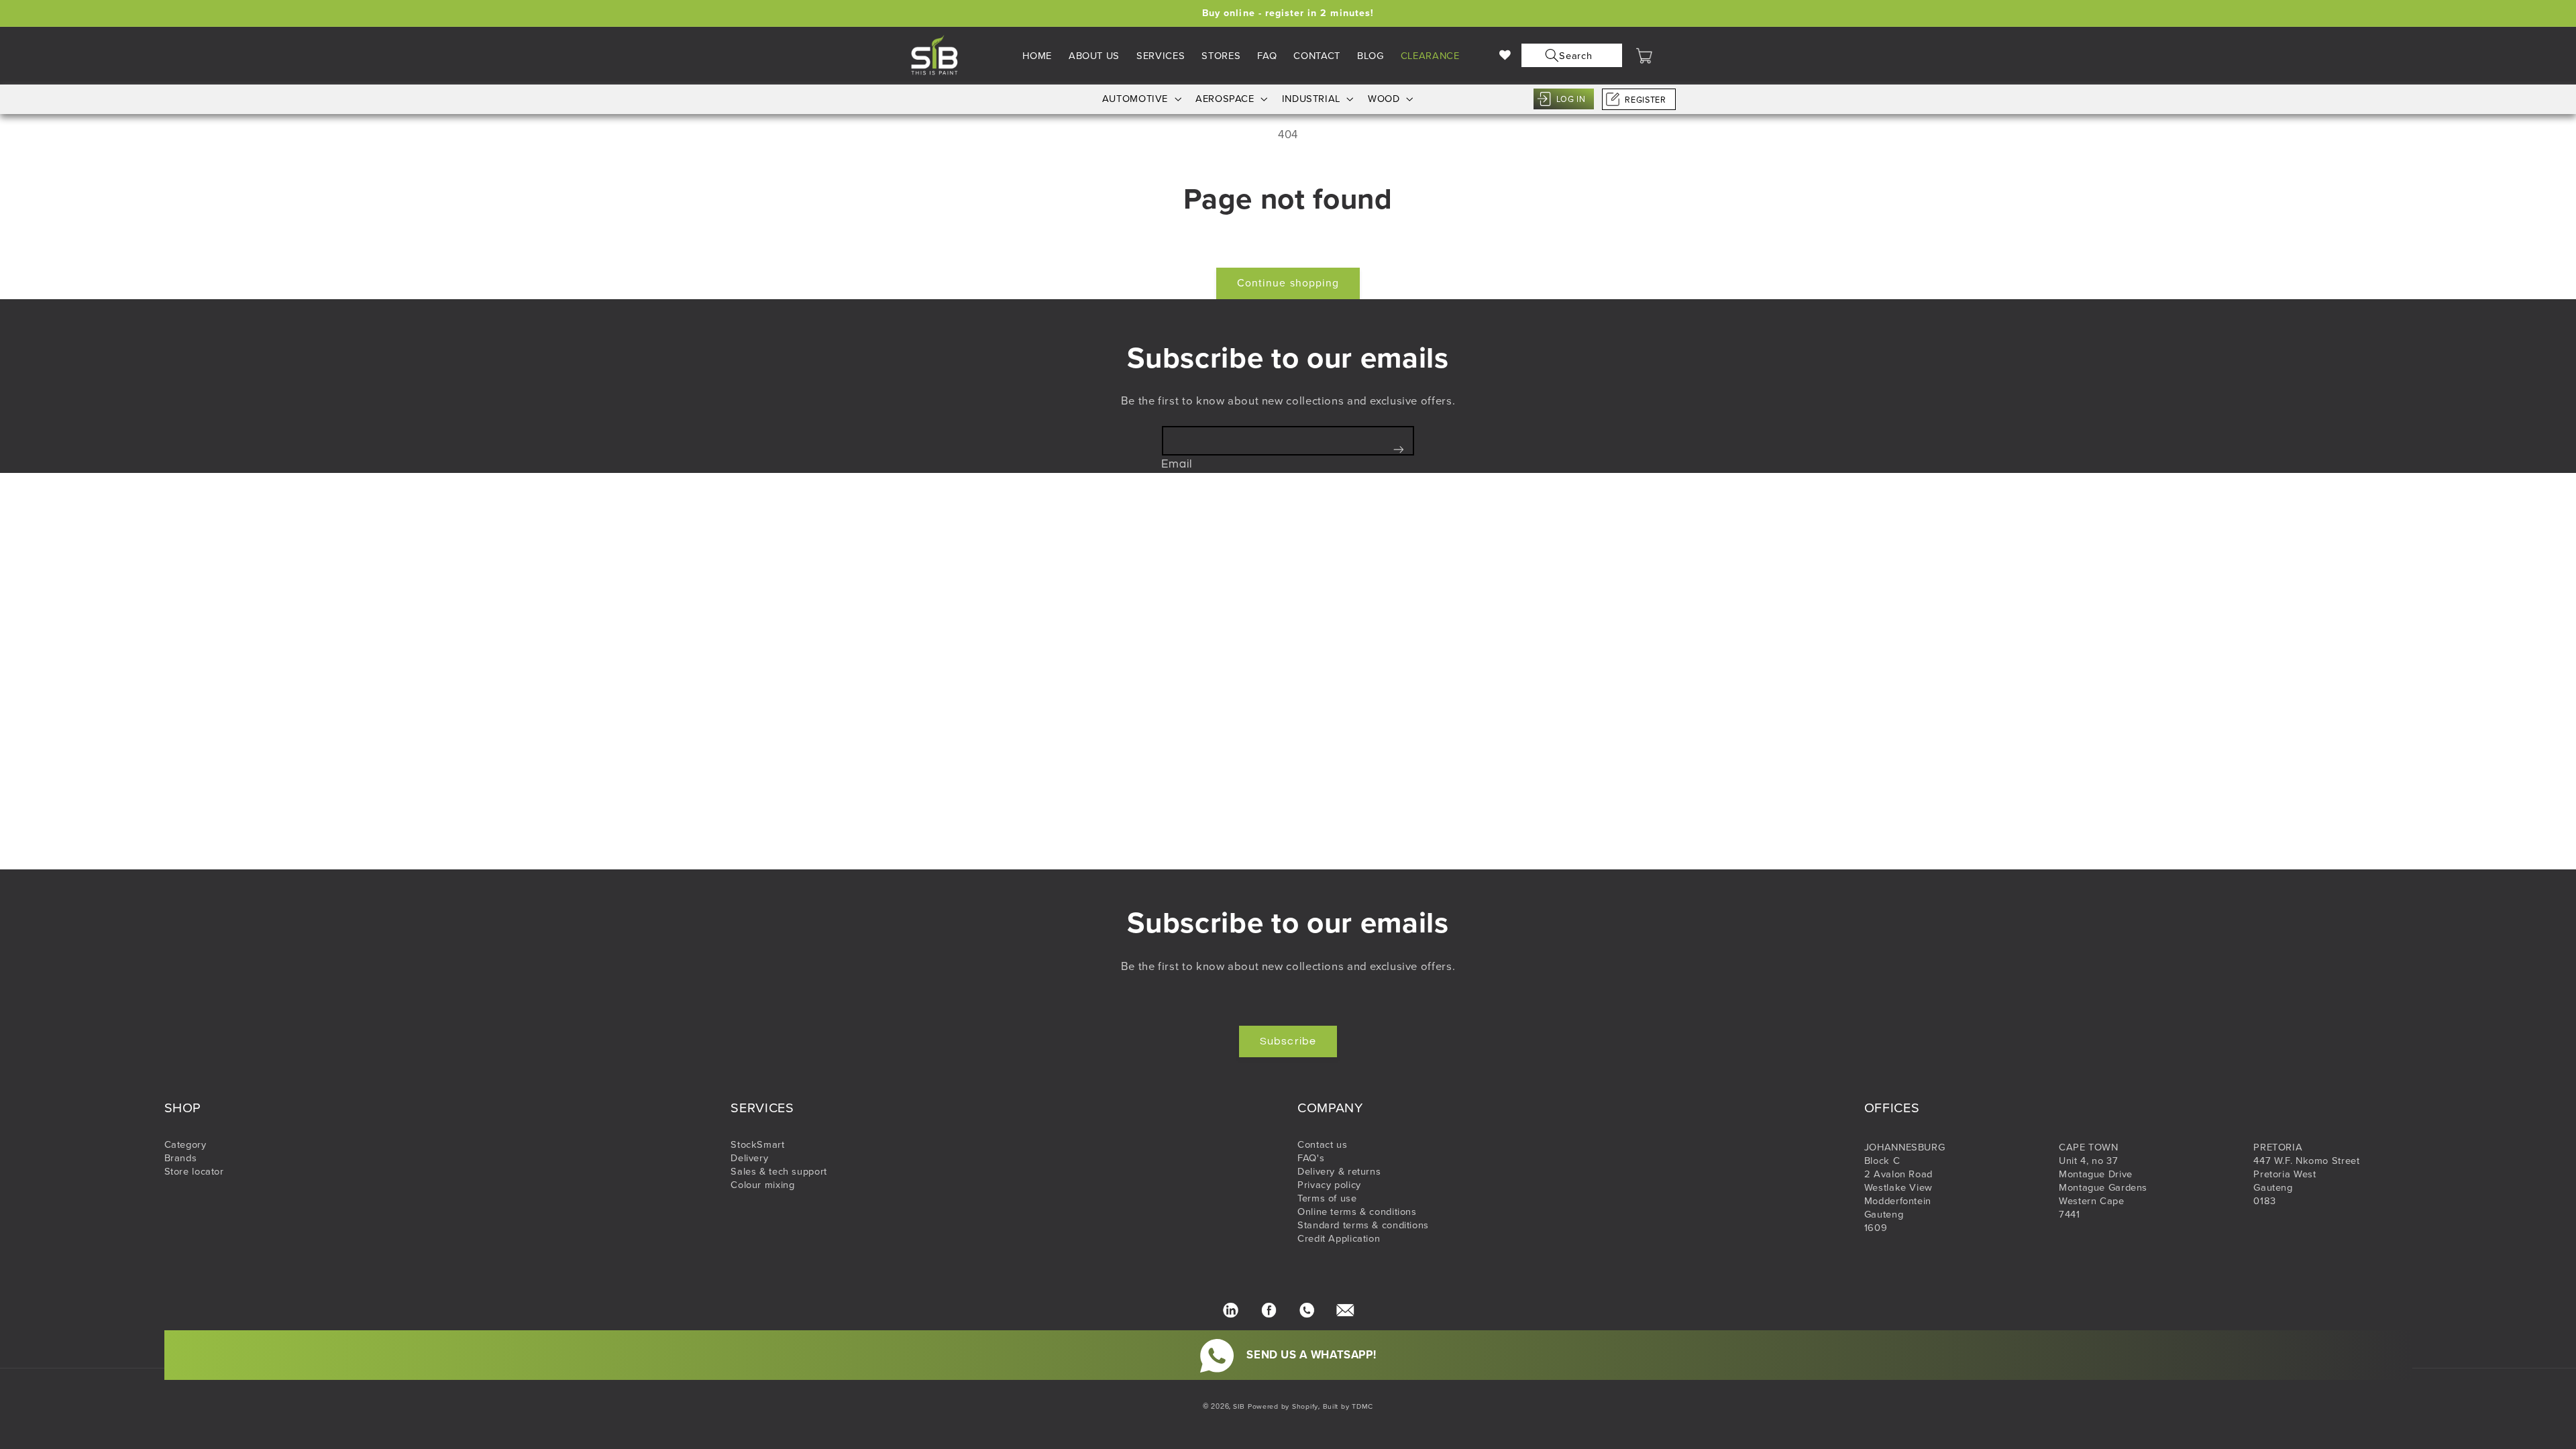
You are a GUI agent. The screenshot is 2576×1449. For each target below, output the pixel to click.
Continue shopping (1288, 283)
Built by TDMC (1348, 1406)
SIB (1239, 1406)
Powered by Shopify (1283, 1406)
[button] (1569, 55)
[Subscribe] (1399, 449)
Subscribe (1288, 1041)
